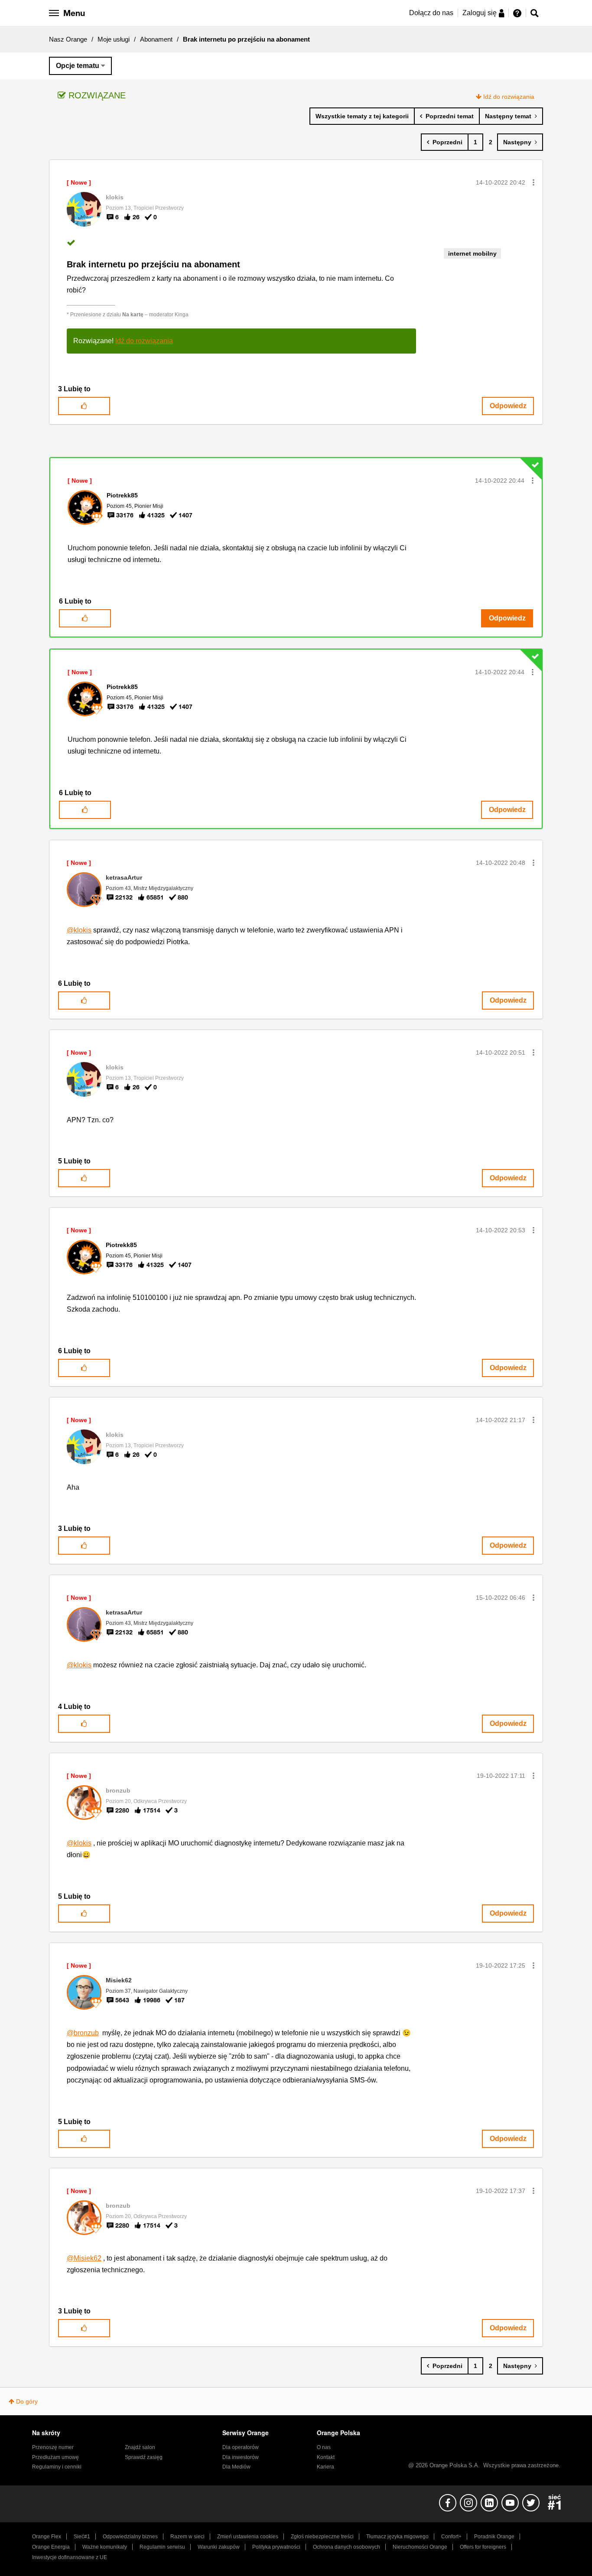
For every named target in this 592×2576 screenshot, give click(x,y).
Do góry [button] (27, 2401)
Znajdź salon (140, 2447)
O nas (324, 2447)
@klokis (79, 930)
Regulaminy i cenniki (57, 2467)
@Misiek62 (84, 2258)
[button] (533, 182)
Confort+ (451, 2537)
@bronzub (83, 2033)
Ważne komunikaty (105, 2547)
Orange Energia (51, 2547)
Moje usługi (114, 39)
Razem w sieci (187, 2537)
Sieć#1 (82, 2537)
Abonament (156, 39)
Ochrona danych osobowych (346, 2547)
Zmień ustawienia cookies (248, 2537)
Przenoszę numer (53, 2447)
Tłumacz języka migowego (397, 2537)
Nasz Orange (68, 39)
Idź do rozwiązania (509, 97)
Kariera (325, 2467)
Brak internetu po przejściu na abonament (153, 264)
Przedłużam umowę (55, 2457)
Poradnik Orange (494, 2537)
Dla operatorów (241, 2447)
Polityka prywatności (276, 2547)
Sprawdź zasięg (144, 2457)
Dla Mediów (236, 2467)
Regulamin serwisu (162, 2547)
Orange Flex (47, 2537)
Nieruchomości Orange (420, 2547)
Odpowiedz (508, 406)
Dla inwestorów (241, 2457)
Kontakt (326, 2457)
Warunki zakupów (219, 2547)
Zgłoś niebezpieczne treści (322, 2537)
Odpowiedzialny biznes (130, 2537)
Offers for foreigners (483, 2547)
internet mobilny (472, 253)
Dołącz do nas (431, 13)
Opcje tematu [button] (78, 66)
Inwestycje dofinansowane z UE (70, 2557)
